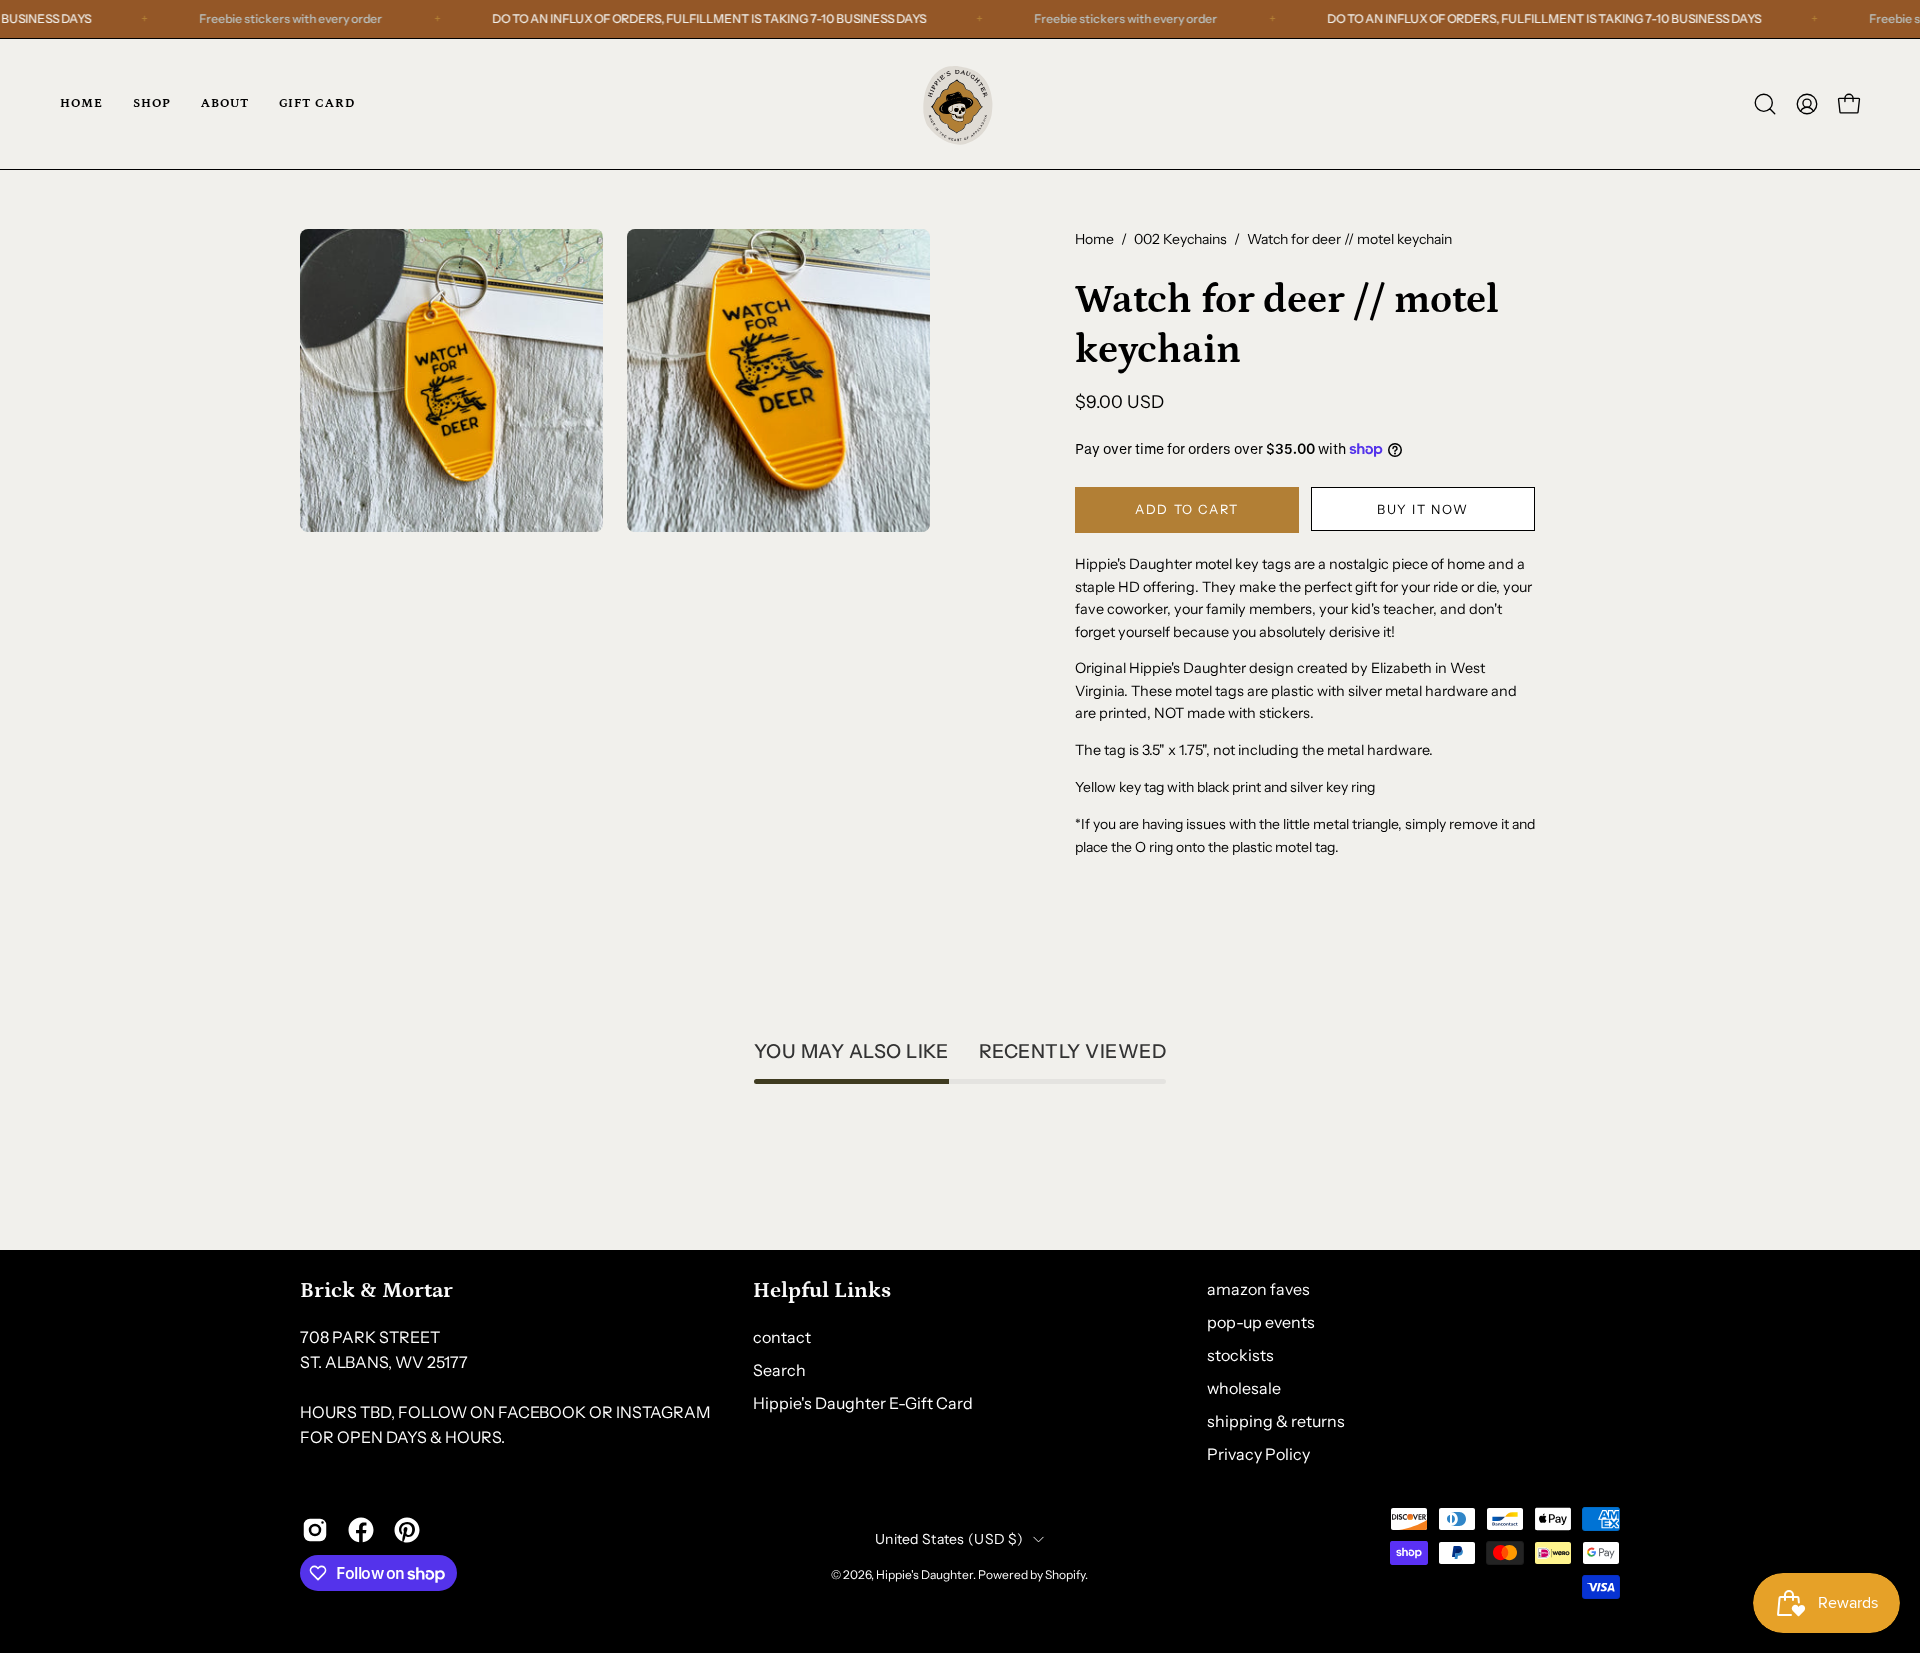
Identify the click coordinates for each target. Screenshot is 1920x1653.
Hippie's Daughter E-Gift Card (863, 1402)
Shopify (1065, 1574)
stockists (1240, 1355)
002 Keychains (1180, 239)
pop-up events (1261, 1322)
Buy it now (1423, 509)
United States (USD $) (949, 1539)
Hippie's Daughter (924, 1574)
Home (1094, 239)
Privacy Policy (1258, 1454)
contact (782, 1336)
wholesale (1244, 1388)
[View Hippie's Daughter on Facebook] (361, 1530)
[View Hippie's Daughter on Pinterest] (407, 1530)
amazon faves (1258, 1289)
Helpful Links (822, 1290)
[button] (1765, 104)
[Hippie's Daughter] (960, 104)
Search (779, 1369)
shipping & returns (1276, 1421)
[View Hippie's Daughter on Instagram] (315, 1530)
